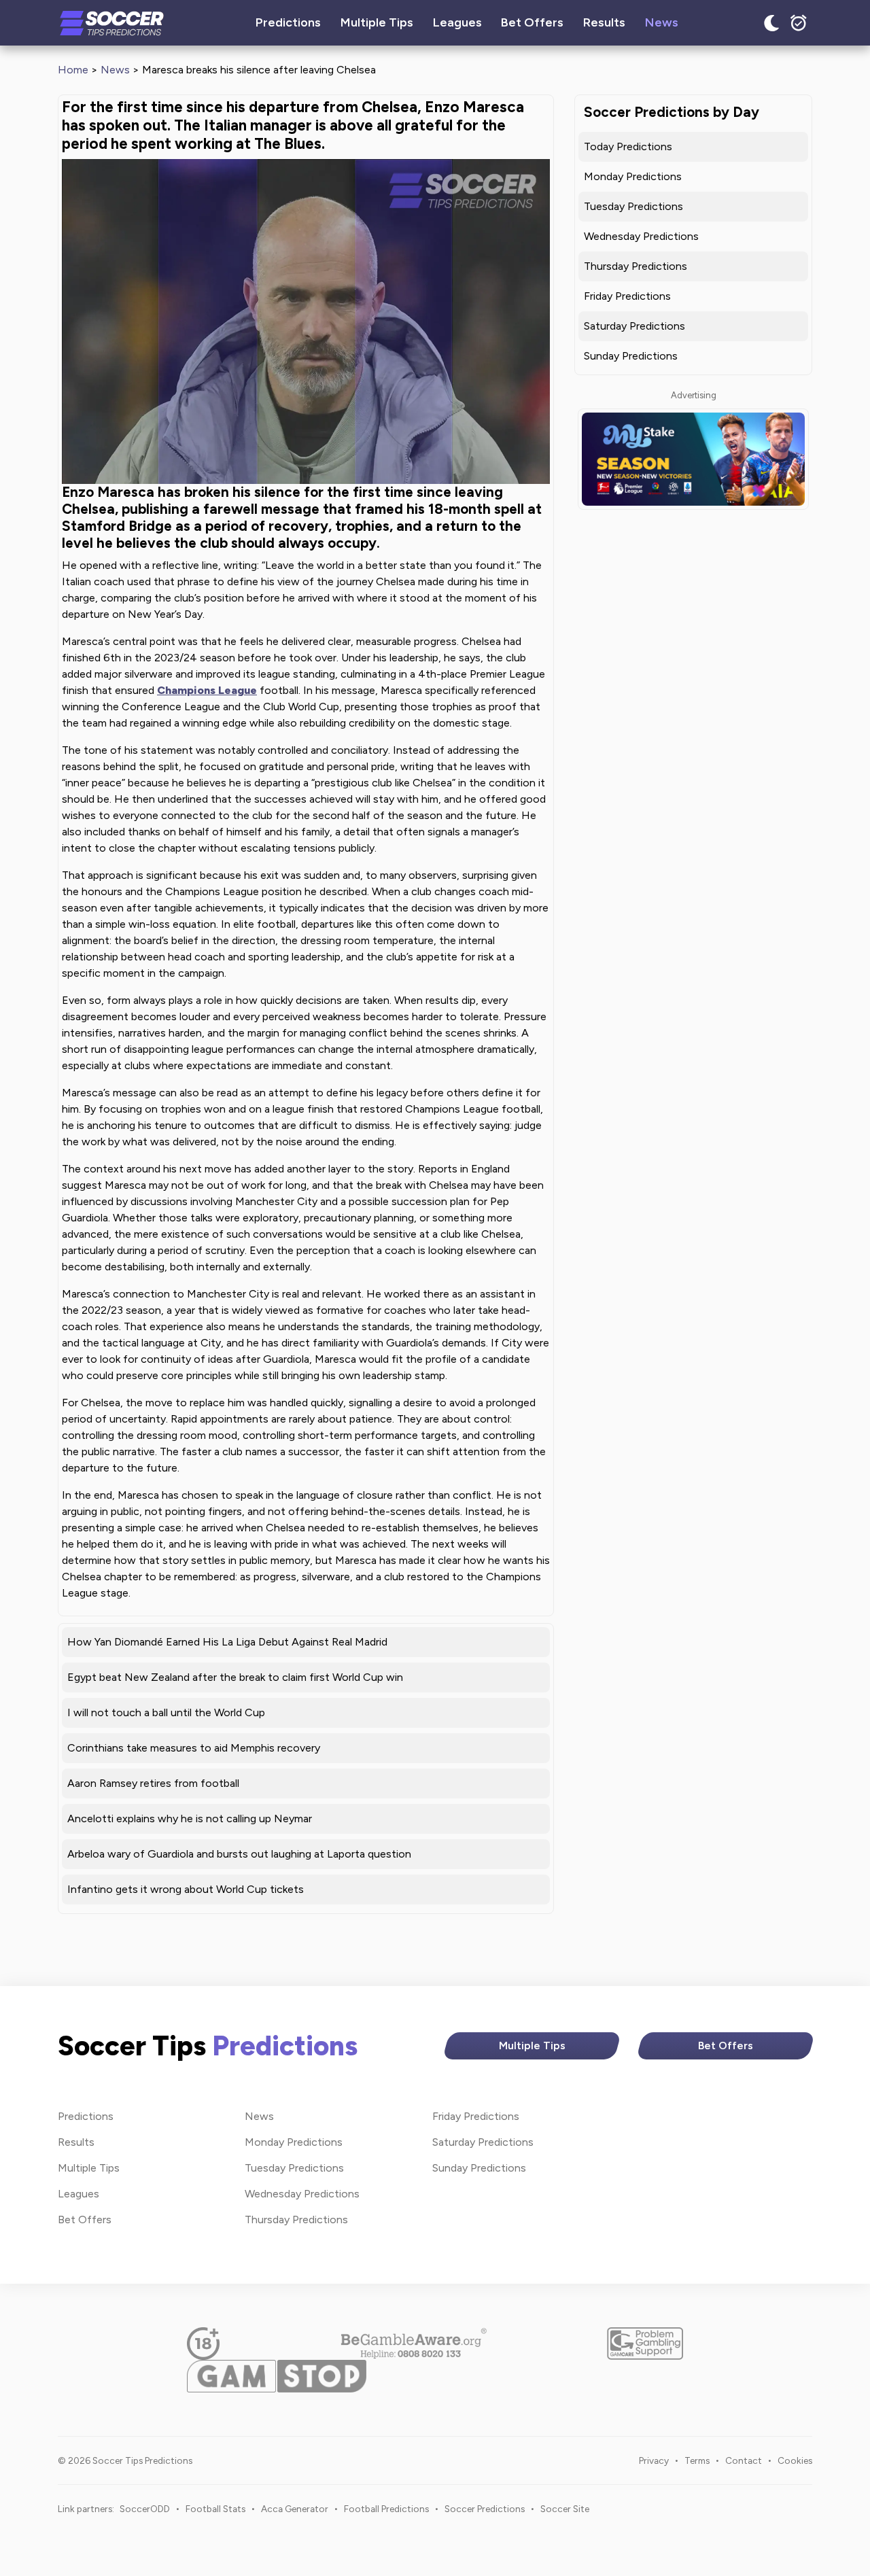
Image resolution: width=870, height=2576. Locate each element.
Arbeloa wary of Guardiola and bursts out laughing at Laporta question (239, 1854)
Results (604, 22)
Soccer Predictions (485, 2509)
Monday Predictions (633, 176)
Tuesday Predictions (633, 206)
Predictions (288, 22)
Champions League (207, 690)
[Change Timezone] (799, 23)
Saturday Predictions (634, 326)
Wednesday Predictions (641, 236)
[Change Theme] (771, 23)
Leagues (457, 22)
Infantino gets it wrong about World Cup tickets (186, 1889)
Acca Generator (295, 2509)
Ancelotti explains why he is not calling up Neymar (190, 1818)
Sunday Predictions (631, 356)
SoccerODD (145, 2509)
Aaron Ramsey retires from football (153, 1783)
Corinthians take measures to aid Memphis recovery (194, 1748)
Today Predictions (628, 146)
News (662, 22)
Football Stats (215, 2509)
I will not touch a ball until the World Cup (166, 1712)
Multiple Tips (377, 22)
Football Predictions (386, 2509)
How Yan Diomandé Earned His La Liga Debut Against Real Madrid (227, 1642)
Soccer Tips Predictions (112, 23)
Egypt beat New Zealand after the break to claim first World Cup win (235, 1677)
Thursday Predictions (636, 266)
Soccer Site (565, 2509)
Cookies (795, 2460)
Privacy (654, 2460)
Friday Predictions (627, 296)
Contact (744, 2460)
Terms (697, 2460)
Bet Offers (532, 22)
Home (73, 70)
